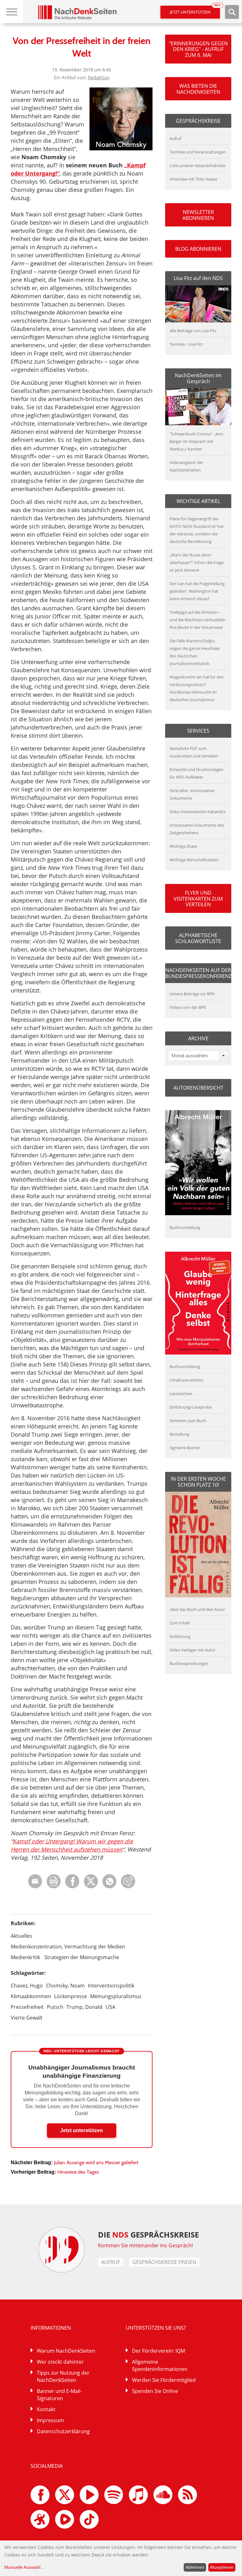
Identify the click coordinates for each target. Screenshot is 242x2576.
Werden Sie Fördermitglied (164, 2380)
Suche (232, 12)
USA (110, 2007)
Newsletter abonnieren (198, 215)
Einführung (180, 1636)
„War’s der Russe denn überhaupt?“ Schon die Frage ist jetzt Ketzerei (197, 562)
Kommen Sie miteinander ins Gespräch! (146, 2245)
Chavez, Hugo (27, 1986)
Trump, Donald (84, 2007)
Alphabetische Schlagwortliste (198, 938)
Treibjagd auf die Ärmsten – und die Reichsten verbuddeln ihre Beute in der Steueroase (198, 620)
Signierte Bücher (185, 1448)
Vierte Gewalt (27, 2018)
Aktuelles (21, 1936)
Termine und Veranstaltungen (198, 152)
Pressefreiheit (27, 2007)
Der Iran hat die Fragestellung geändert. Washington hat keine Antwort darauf (197, 591)
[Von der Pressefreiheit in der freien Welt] (109, 1887)
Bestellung (179, 1434)
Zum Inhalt (180, 1623)
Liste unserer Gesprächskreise (197, 165)
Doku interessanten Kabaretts (198, 812)
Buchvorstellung (185, 1227)
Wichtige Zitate (183, 846)
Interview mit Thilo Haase (193, 179)
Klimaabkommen (31, 1996)
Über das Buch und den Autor (197, 1609)
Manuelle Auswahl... (24, 2567)
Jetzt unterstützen (195, 10)
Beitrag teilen (35, 1881)
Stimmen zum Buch (188, 1421)
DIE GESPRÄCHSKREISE (149, 2235)
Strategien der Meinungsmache (82, 1957)
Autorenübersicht (198, 1088)
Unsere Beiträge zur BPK (192, 994)
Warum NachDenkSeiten (66, 2351)
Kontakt (46, 2409)
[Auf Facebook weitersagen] (72, 1887)
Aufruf (175, 138)
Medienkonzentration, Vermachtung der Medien (68, 1947)
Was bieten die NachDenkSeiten (198, 89)
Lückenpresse (71, 1996)
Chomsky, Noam (65, 1986)
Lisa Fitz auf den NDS (198, 278)
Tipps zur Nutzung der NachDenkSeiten (63, 2376)
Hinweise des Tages (78, 2172)
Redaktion (99, 77)
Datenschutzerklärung (63, 2431)
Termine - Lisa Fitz (186, 344)
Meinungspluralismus (116, 1996)
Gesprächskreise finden (164, 2262)
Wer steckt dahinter (60, 2362)
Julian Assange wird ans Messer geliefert (96, 2162)
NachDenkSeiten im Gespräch (198, 378)
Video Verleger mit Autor (193, 1650)
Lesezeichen (181, 1394)
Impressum (50, 2420)
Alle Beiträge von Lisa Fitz (193, 331)
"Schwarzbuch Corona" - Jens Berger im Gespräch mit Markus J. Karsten (196, 441)
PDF (54, 1881)
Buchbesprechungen (189, 1663)
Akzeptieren (222, 2567)
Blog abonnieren (198, 249)
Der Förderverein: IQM (158, 2351)
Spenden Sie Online (155, 2391)
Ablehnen (195, 2567)
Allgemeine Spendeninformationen (160, 2365)
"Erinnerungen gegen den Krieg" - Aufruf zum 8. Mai (198, 49)
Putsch (55, 2007)
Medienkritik (25, 1957)
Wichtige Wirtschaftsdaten (194, 860)
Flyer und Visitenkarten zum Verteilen (198, 899)
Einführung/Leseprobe (191, 1407)
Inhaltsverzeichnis (186, 1380)
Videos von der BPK (188, 1007)
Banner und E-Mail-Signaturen (59, 2395)
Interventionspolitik (111, 1986)
